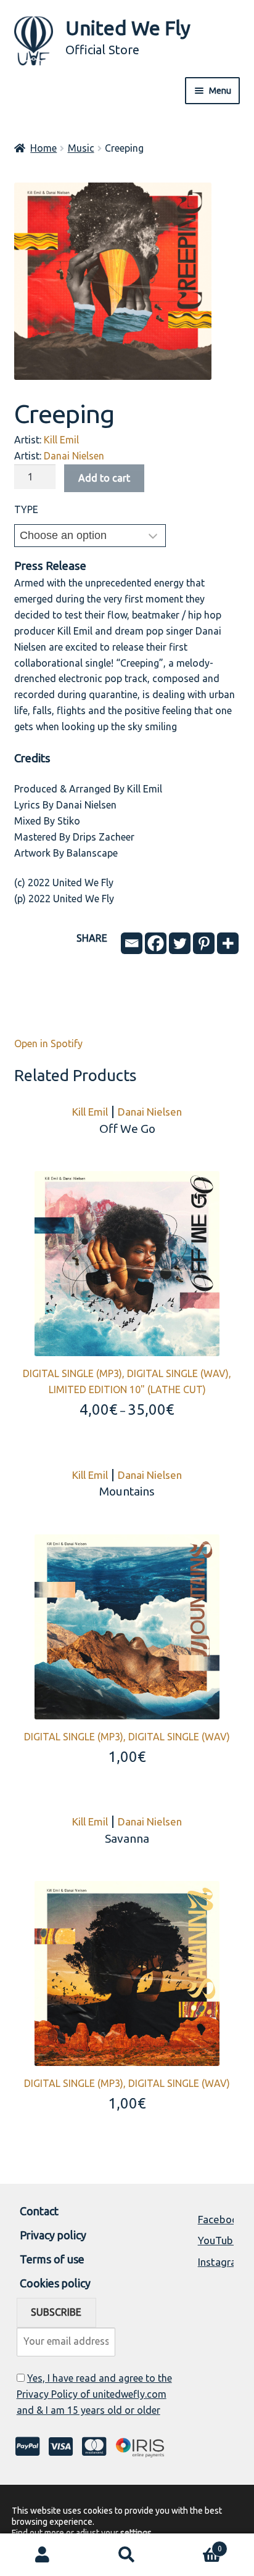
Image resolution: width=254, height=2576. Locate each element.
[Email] (132, 943)
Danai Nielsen (74, 456)
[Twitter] (180, 943)
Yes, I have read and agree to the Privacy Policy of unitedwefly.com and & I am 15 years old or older (94, 2394)
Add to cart (104, 478)
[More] (228, 943)
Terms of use (52, 2259)
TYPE (26, 509)
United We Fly (128, 28)
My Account (42, 2555)
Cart (196, 2544)
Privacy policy (53, 2235)
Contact (39, 2211)
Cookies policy (55, 2283)
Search (127, 2555)
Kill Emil (61, 440)
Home (43, 148)
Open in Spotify (48, 1043)
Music (81, 148)
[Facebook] (156, 943)
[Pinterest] (204, 943)
